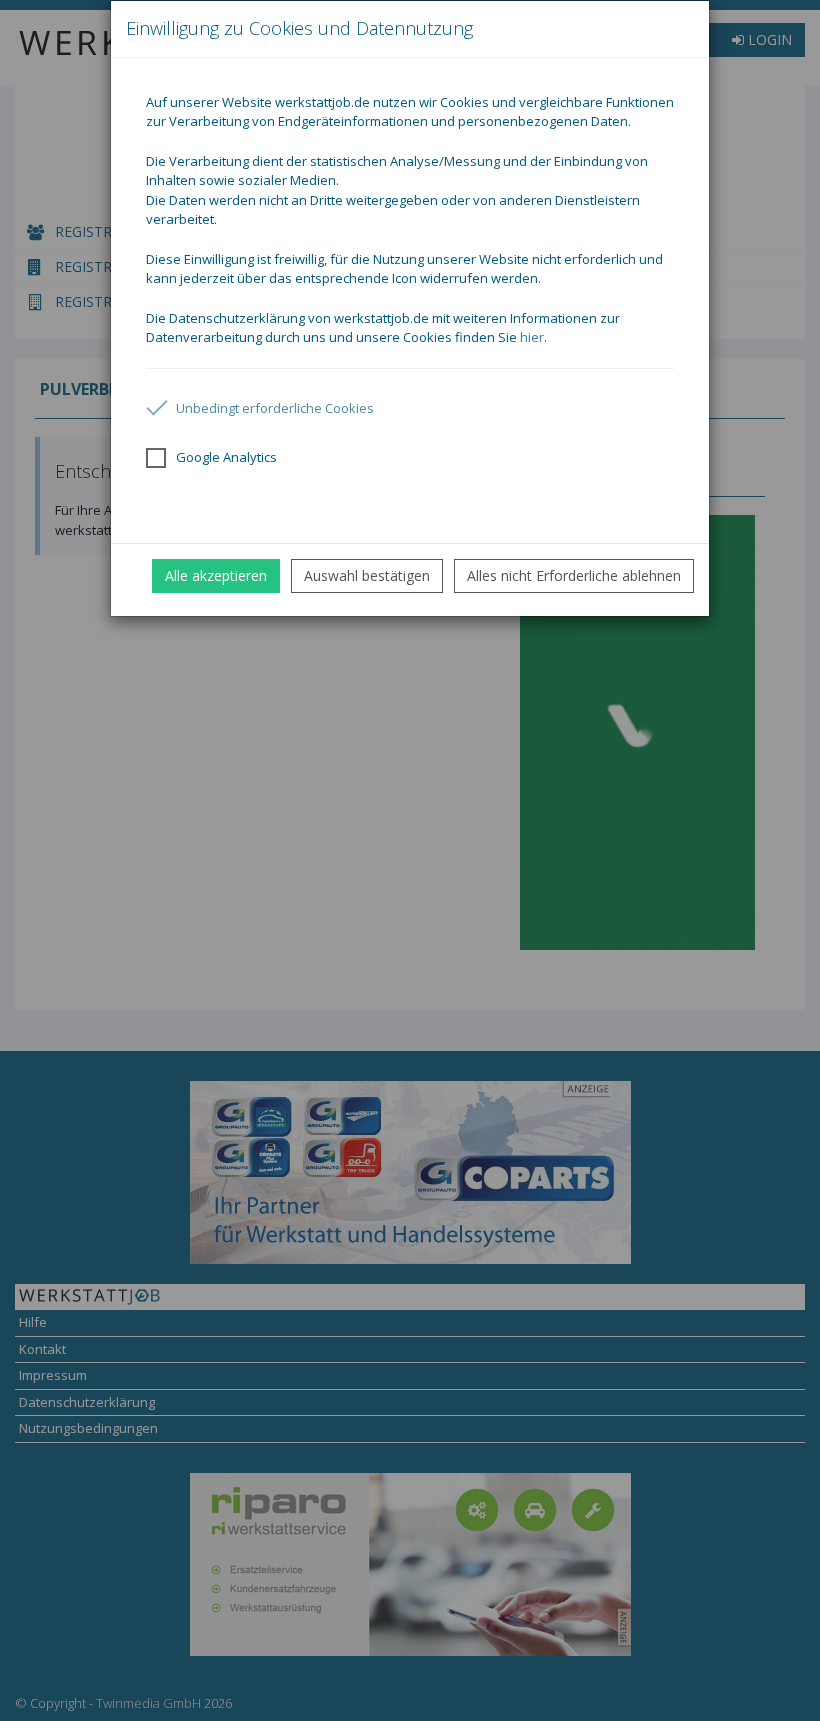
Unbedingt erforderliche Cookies (275, 408)
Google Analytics (226, 457)
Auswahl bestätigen (367, 575)
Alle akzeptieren (216, 575)
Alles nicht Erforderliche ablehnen (574, 575)
